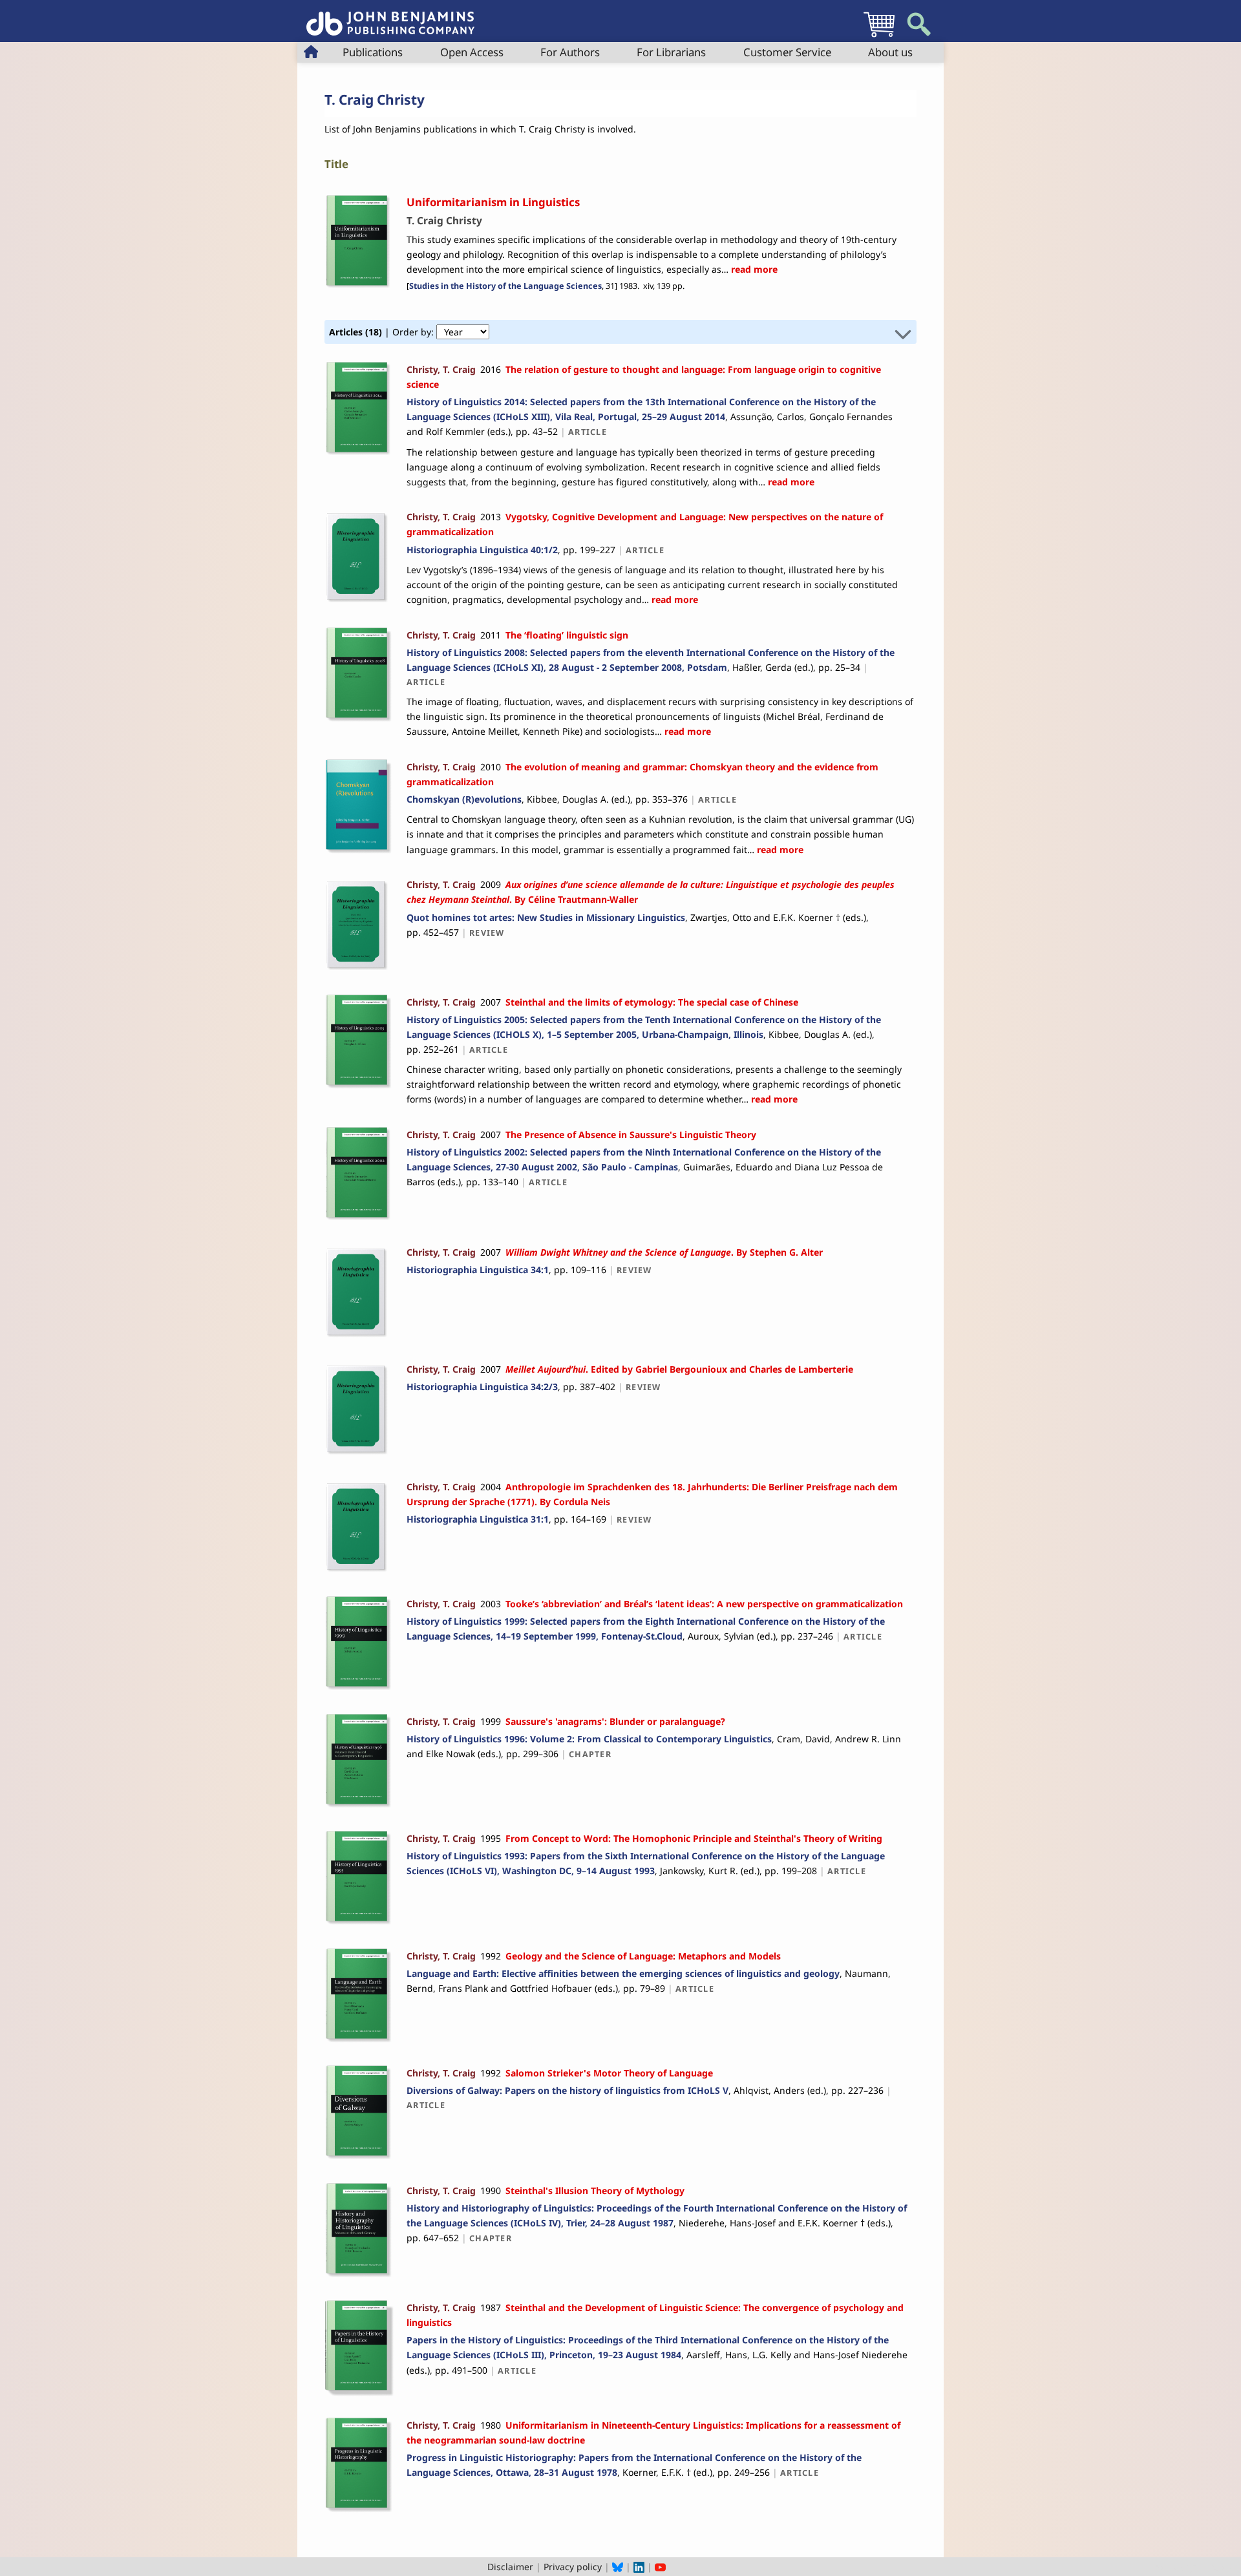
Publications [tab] (373, 52)
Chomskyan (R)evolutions (464, 799)
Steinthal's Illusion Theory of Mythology (595, 2191)
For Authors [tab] (570, 52)
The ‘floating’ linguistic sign (567, 635)
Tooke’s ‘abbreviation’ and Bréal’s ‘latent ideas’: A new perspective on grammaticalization (704, 1604)
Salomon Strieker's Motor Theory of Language (609, 2073)
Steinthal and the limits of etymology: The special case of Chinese (652, 1002)
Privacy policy (573, 2567)
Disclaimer (510, 2567)
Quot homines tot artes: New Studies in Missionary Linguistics (546, 917)
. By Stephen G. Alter (664, 1252)
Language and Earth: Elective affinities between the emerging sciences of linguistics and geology (623, 1973)
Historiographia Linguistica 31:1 (478, 1519)
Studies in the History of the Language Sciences (505, 286)
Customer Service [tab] (787, 52)
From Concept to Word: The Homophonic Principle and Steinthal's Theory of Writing (694, 1838)
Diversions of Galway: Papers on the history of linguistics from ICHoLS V (567, 2090)
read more (753, 269)
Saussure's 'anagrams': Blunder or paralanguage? (615, 1721)
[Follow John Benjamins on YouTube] (660, 2567)
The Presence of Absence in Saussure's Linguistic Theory (631, 1135)
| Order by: (383, 332)
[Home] (390, 16)
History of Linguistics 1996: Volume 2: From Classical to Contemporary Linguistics (589, 1739)
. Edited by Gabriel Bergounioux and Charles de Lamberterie (679, 1369)
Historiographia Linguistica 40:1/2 (482, 550)
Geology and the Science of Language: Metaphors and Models (643, 1956)
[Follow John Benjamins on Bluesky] (618, 2567)
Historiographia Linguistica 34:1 (478, 1270)
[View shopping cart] (879, 37)
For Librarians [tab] (671, 52)
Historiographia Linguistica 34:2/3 (482, 1387)
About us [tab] (890, 52)
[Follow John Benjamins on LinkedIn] (639, 2567)
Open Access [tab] (472, 52)
